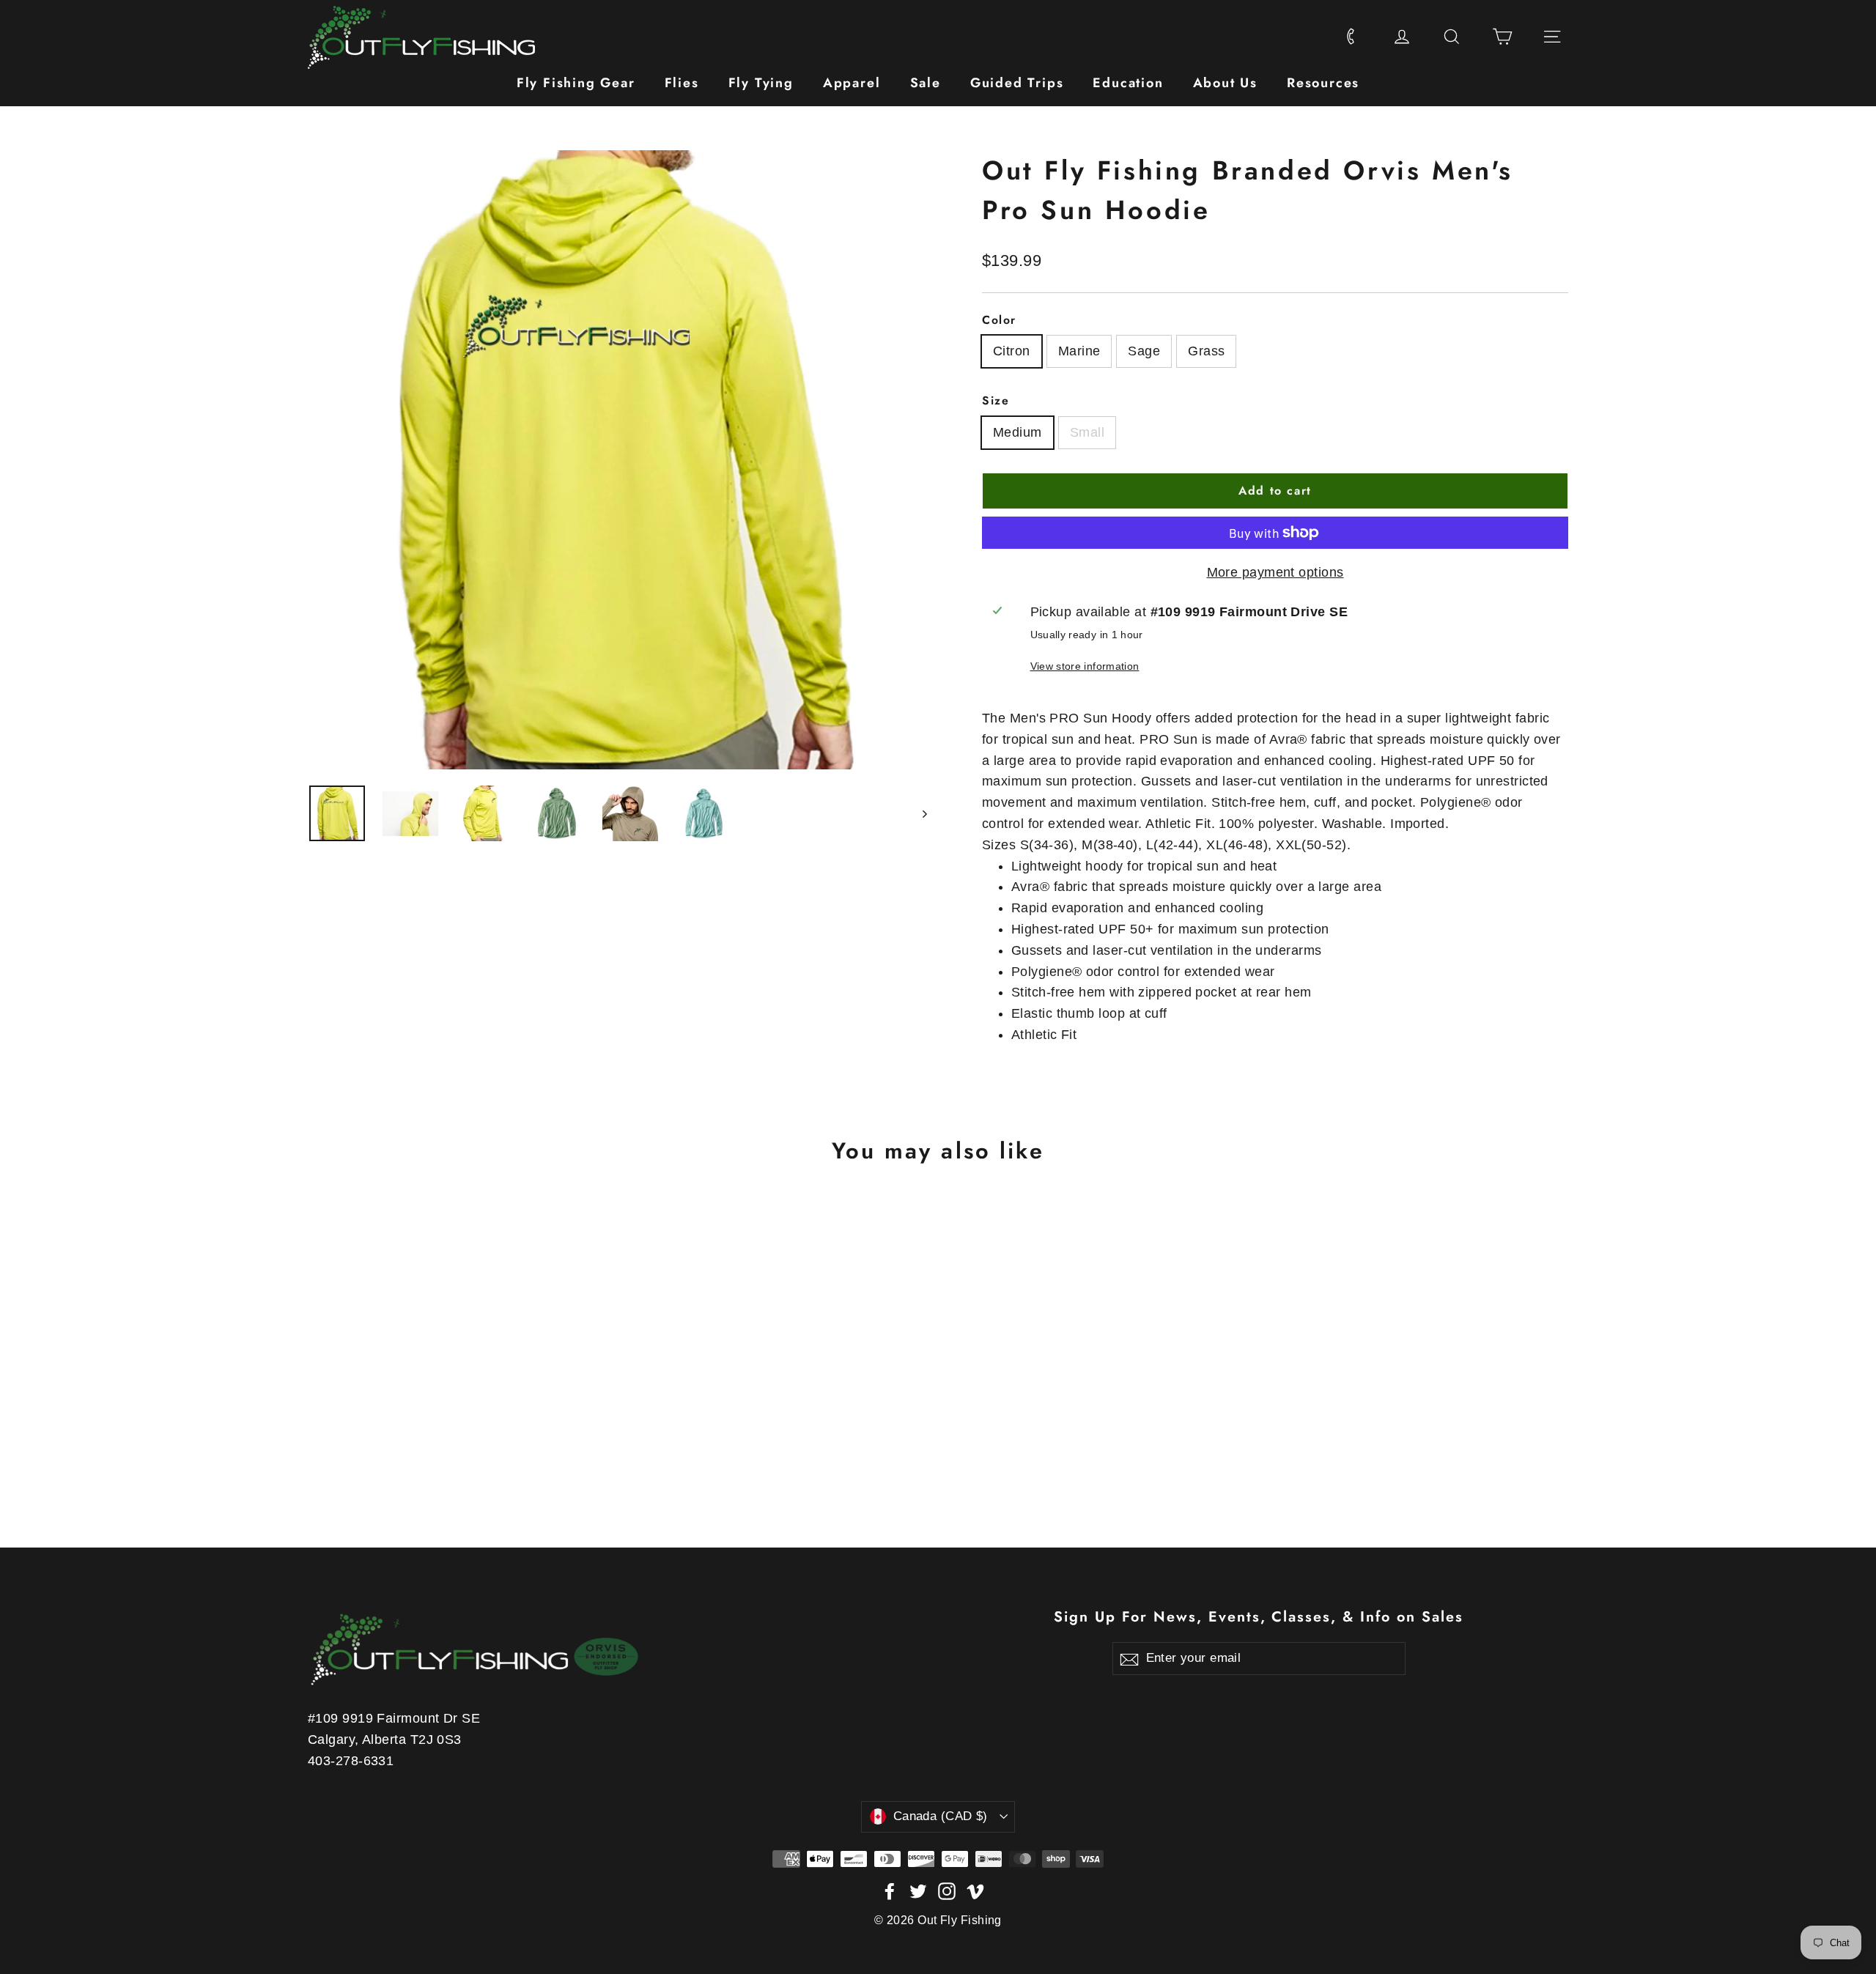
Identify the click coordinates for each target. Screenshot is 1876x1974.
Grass (1206, 351)
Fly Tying (761, 83)
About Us (1225, 83)
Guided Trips (1017, 83)
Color (999, 320)
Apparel (852, 83)
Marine (1079, 351)
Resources (1323, 83)
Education (1128, 83)
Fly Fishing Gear (576, 83)
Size (996, 400)
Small (1087, 432)
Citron (1012, 351)
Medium (1018, 432)
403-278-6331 (351, 1761)
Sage (1144, 351)
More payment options (1275, 572)
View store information (1085, 666)
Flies (682, 83)
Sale (926, 83)
